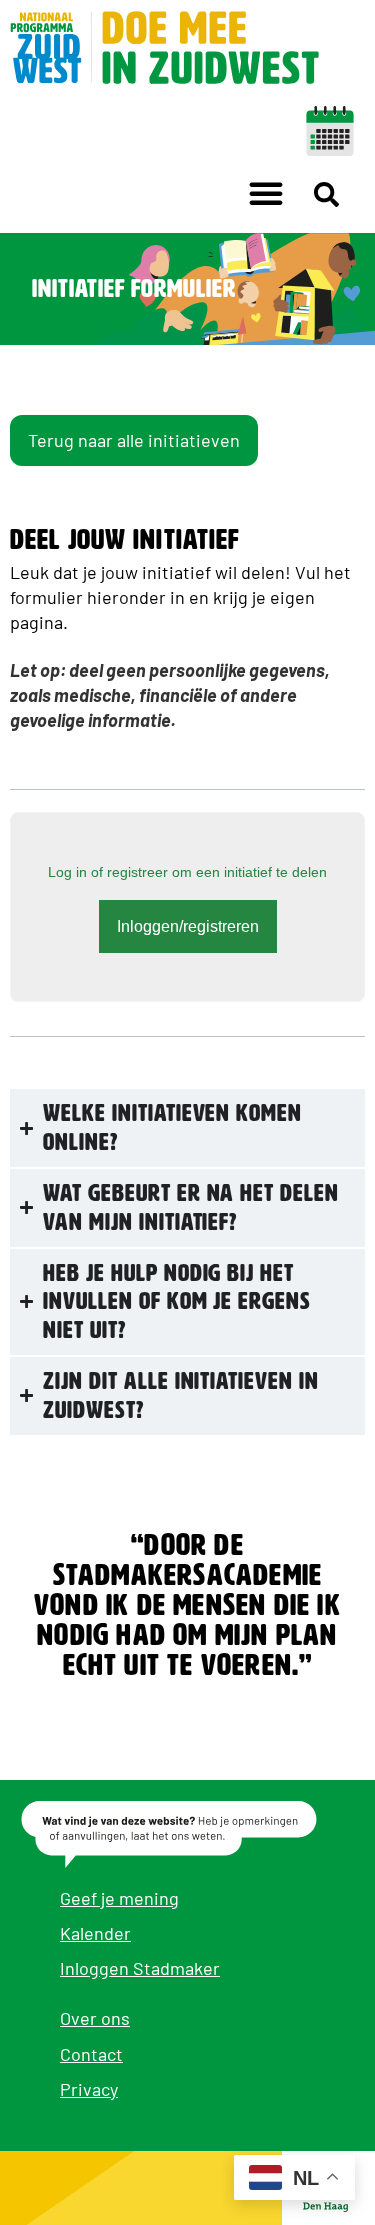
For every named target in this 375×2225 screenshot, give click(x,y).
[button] (266, 193)
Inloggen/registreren (188, 926)
